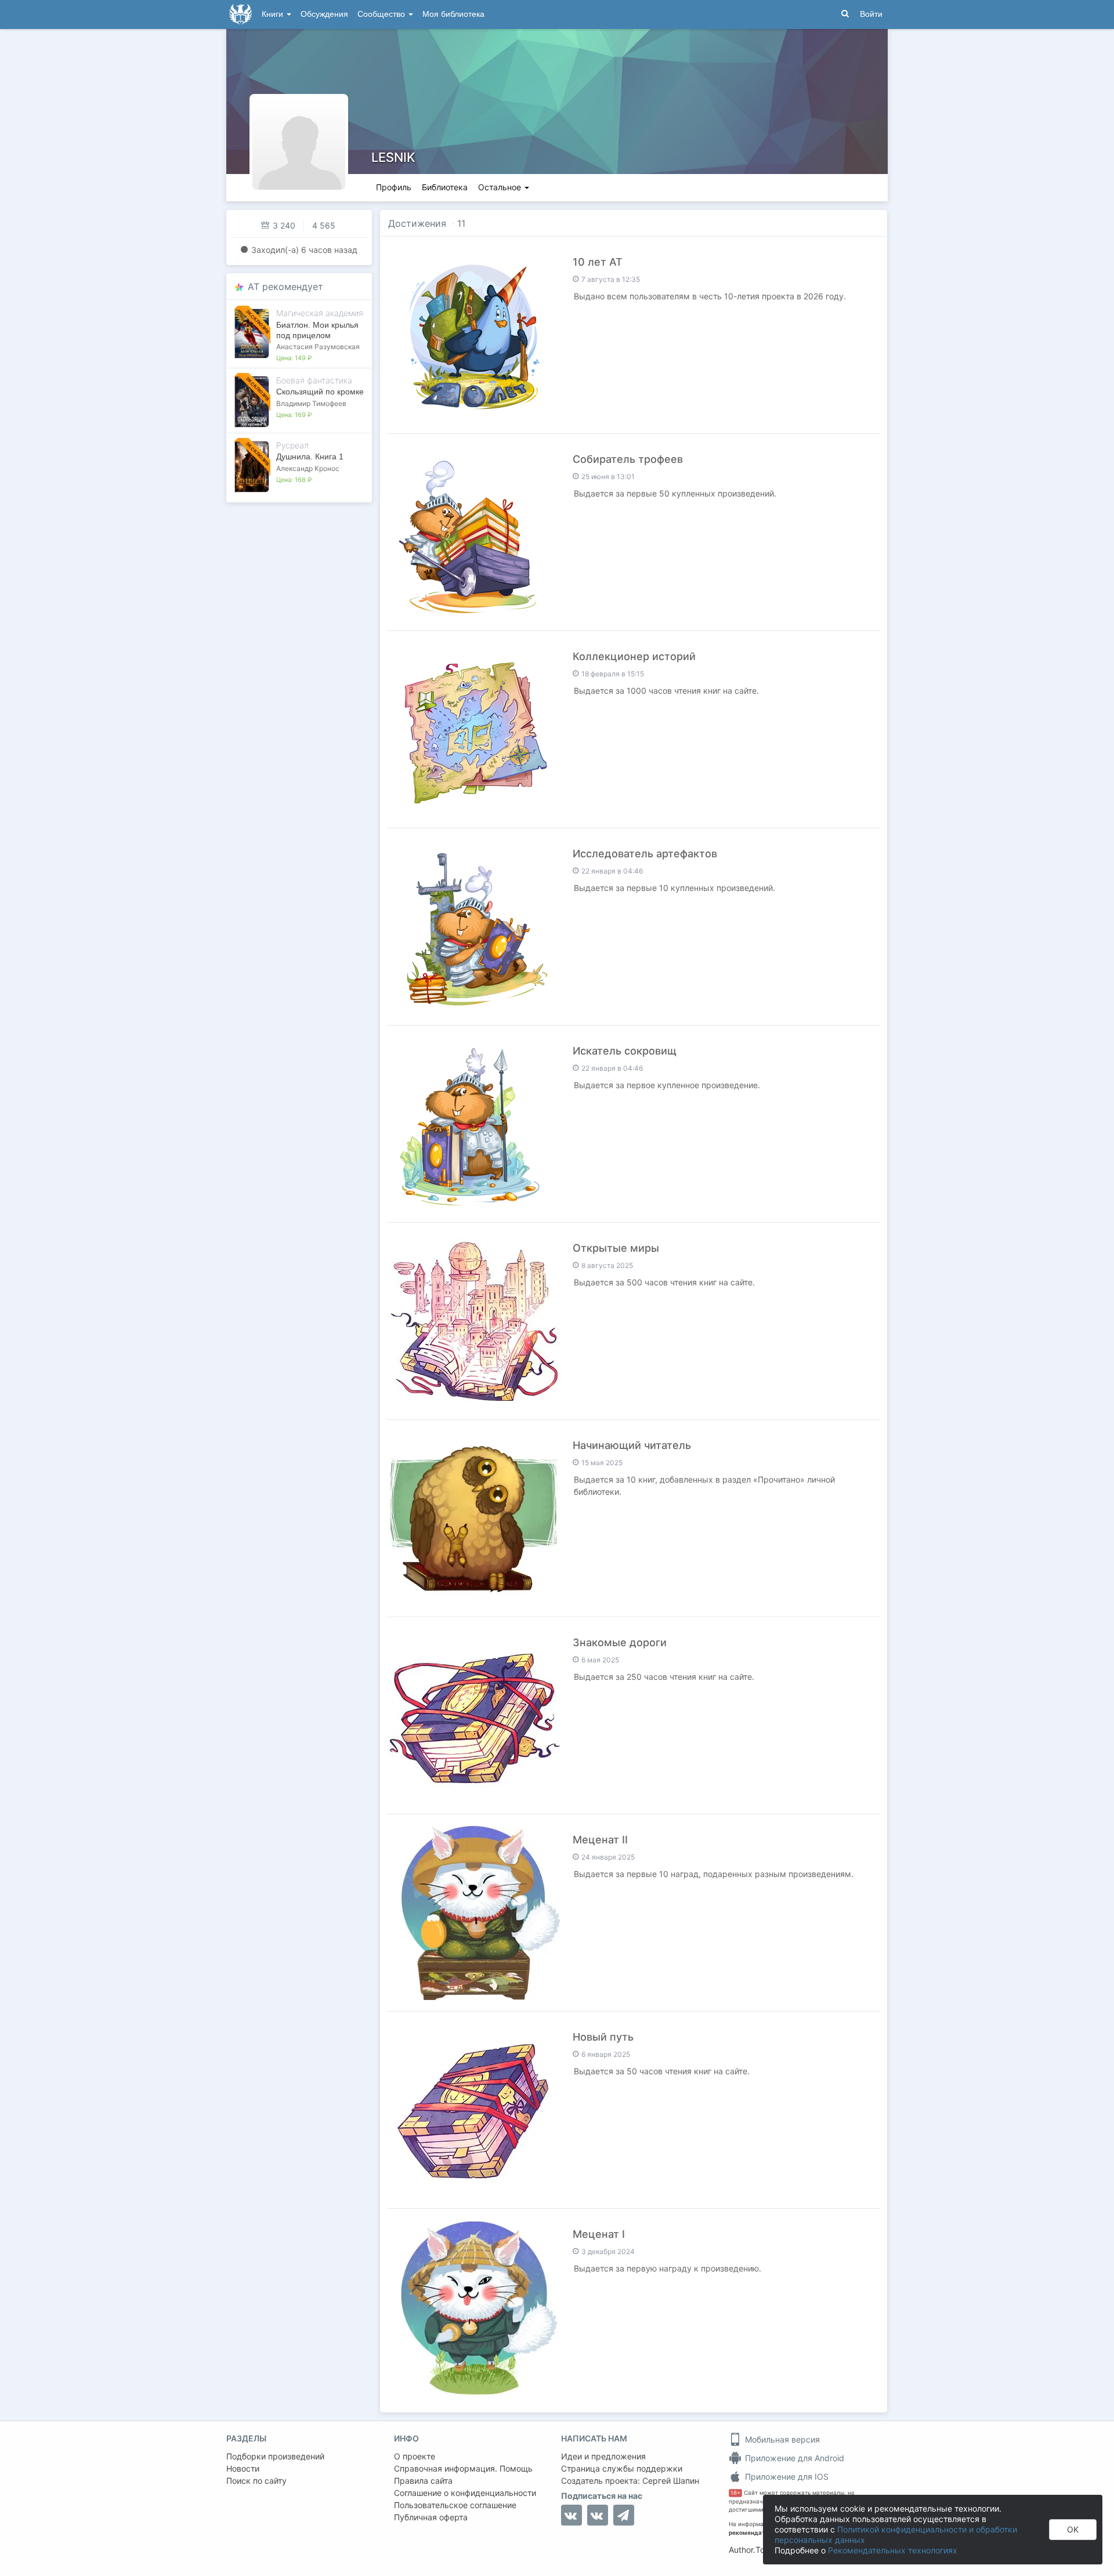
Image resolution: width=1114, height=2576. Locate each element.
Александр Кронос (308, 468)
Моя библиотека (453, 14)
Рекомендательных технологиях (893, 2550)
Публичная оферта (431, 2517)
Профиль (394, 187)
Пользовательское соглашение (455, 2505)
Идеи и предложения (603, 2456)
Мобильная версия (781, 2439)
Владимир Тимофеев (311, 403)
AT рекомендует (285, 287)
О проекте (415, 2456)
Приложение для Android (793, 2458)
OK (1073, 2529)
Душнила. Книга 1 (310, 456)
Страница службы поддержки (622, 2468)
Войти (871, 14)
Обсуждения (324, 14)
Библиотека (445, 187)
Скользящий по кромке (320, 392)
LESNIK (393, 157)
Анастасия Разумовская (318, 347)
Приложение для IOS (786, 2477)
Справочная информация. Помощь (463, 2468)
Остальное (501, 187)
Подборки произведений (275, 2456)
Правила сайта (423, 2481)
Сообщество (382, 14)
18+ (735, 2493)
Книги (274, 14)
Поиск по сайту (256, 2481)
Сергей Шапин (671, 2481)
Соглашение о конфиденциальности (465, 2493)
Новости (243, 2468)
